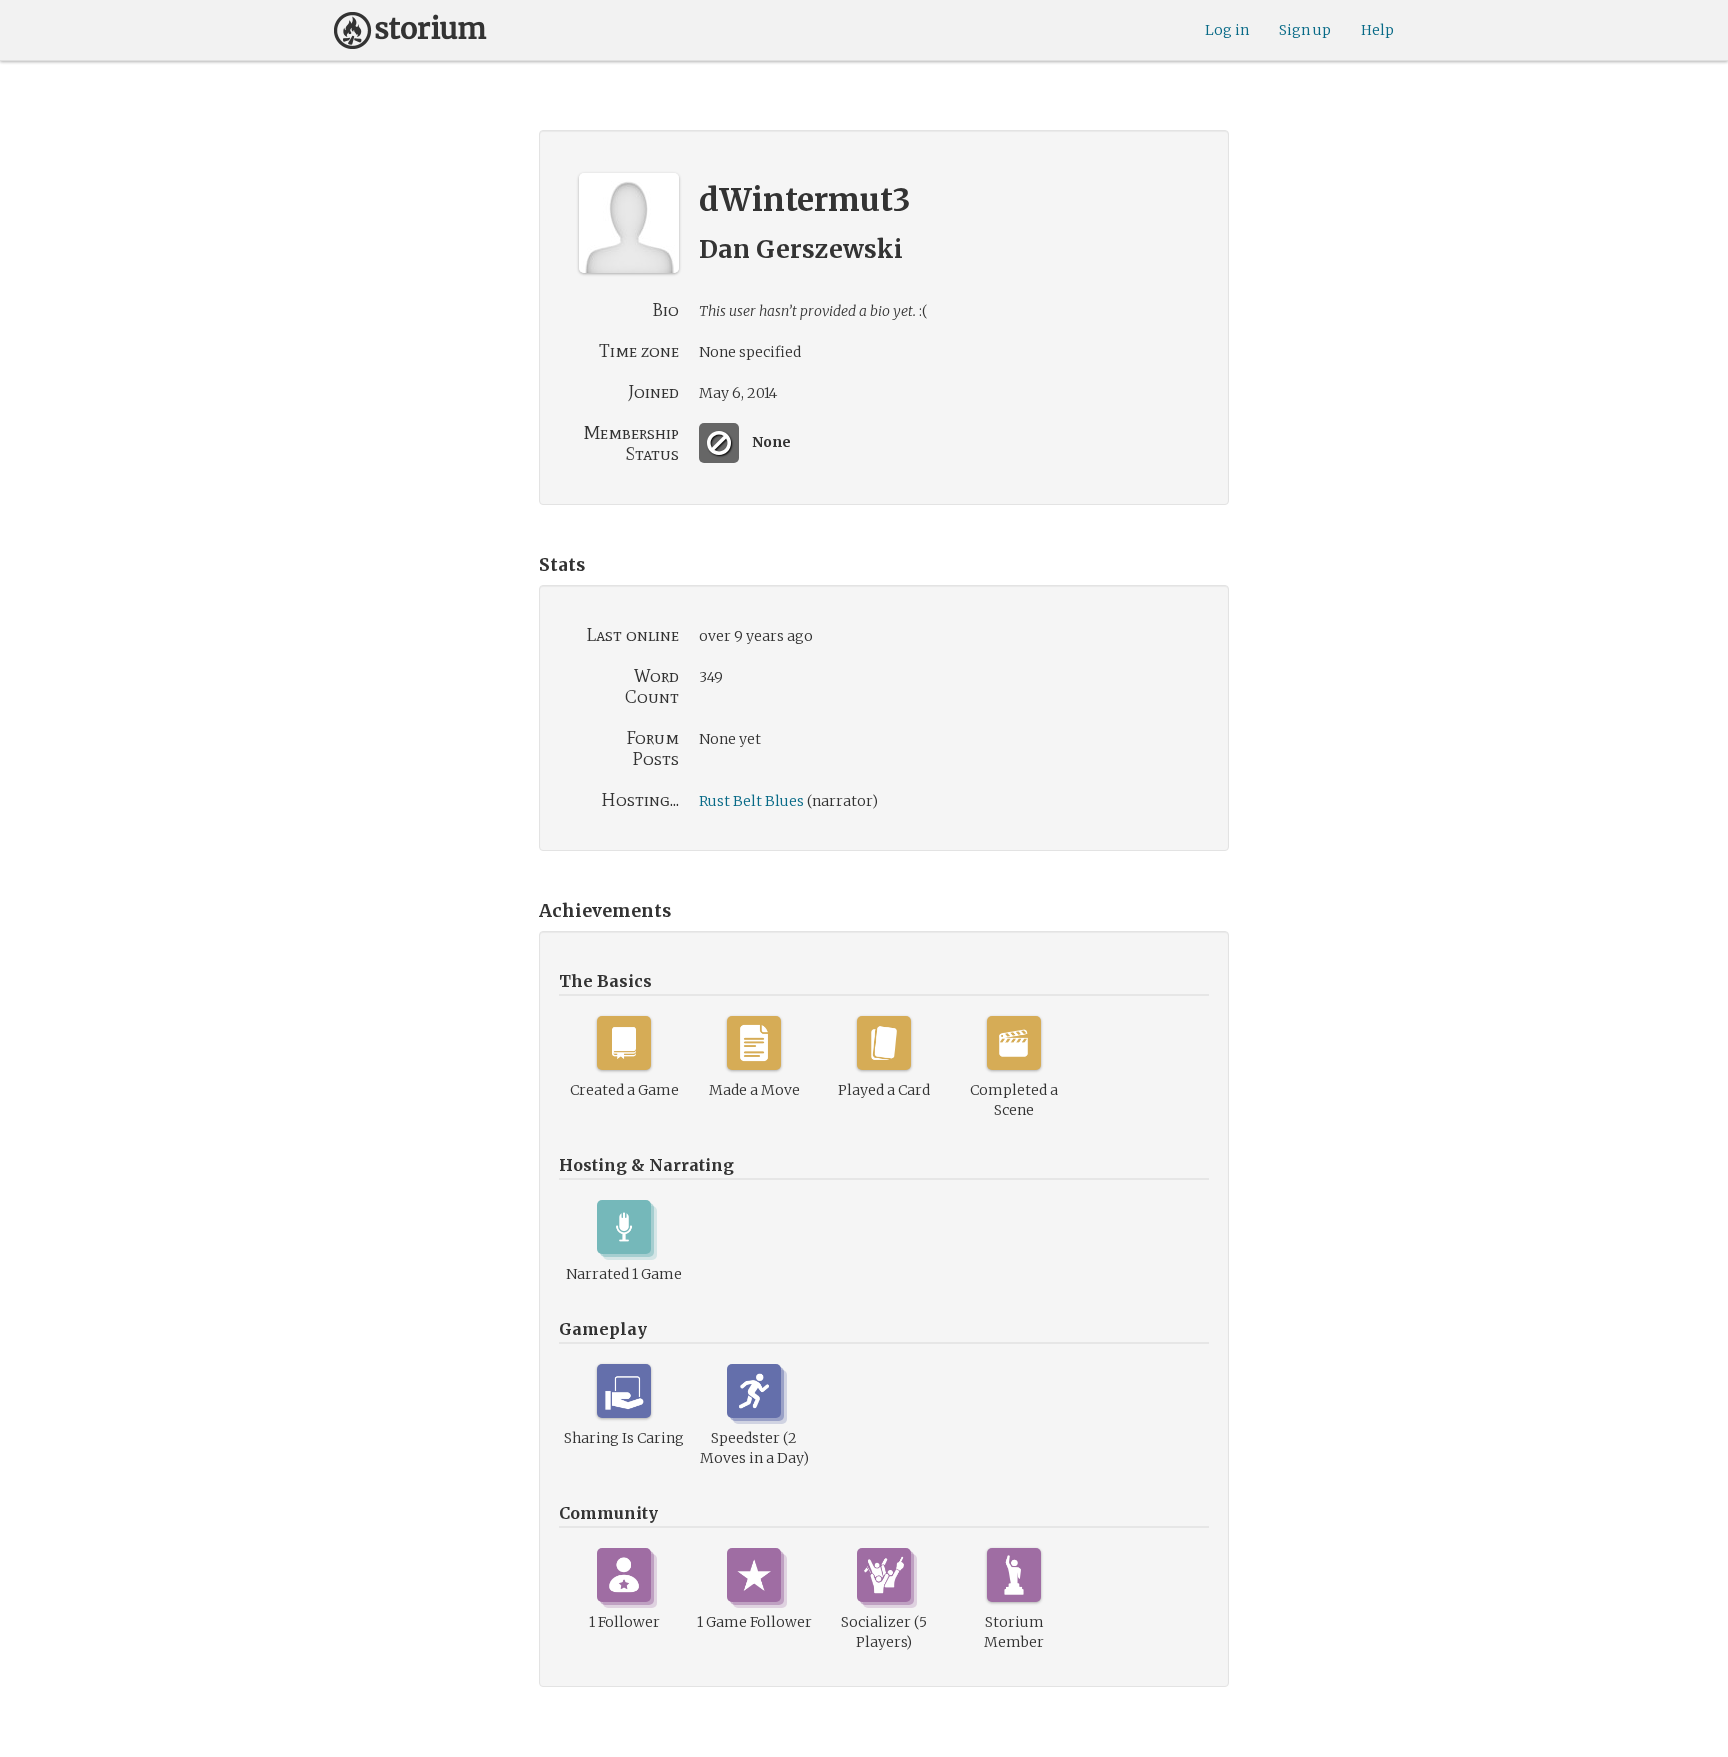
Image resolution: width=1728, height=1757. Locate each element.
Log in (1227, 30)
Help (1377, 30)
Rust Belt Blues (751, 801)
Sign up (1305, 30)
